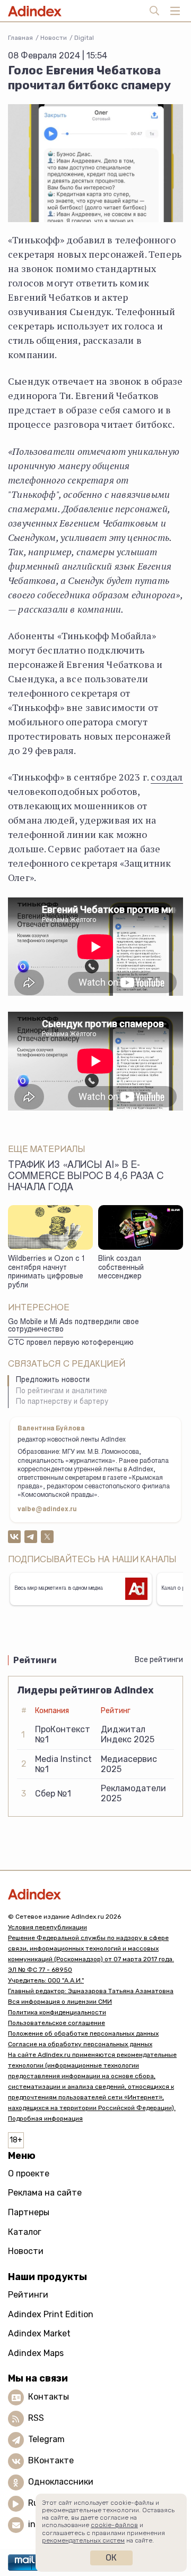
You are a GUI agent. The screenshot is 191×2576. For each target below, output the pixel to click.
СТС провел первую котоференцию (71, 1343)
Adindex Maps (36, 2353)
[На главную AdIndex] (95, 1894)
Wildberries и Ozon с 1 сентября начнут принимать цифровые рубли (47, 1273)
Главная (20, 38)
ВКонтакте (51, 2461)
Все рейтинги (159, 1660)
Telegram (46, 2440)
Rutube (43, 2503)
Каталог (25, 2232)
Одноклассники (61, 2482)
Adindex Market (39, 2333)
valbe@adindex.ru (47, 1510)
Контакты (49, 2397)
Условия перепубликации (47, 1927)
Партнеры (29, 2212)
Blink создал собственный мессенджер (121, 1268)
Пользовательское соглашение (57, 2023)
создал (167, 777)
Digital (84, 38)
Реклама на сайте (45, 2193)
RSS (36, 2418)
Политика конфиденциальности (57, 2012)
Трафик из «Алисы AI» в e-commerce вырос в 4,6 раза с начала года (86, 1177)
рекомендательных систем (83, 2540)
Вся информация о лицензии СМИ (60, 2002)
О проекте (29, 2173)
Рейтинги (28, 2295)
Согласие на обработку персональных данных (80, 2044)
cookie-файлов (114, 2525)
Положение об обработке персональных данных (83, 2033)
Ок (111, 2558)
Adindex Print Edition (51, 2314)
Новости (54, 38)
